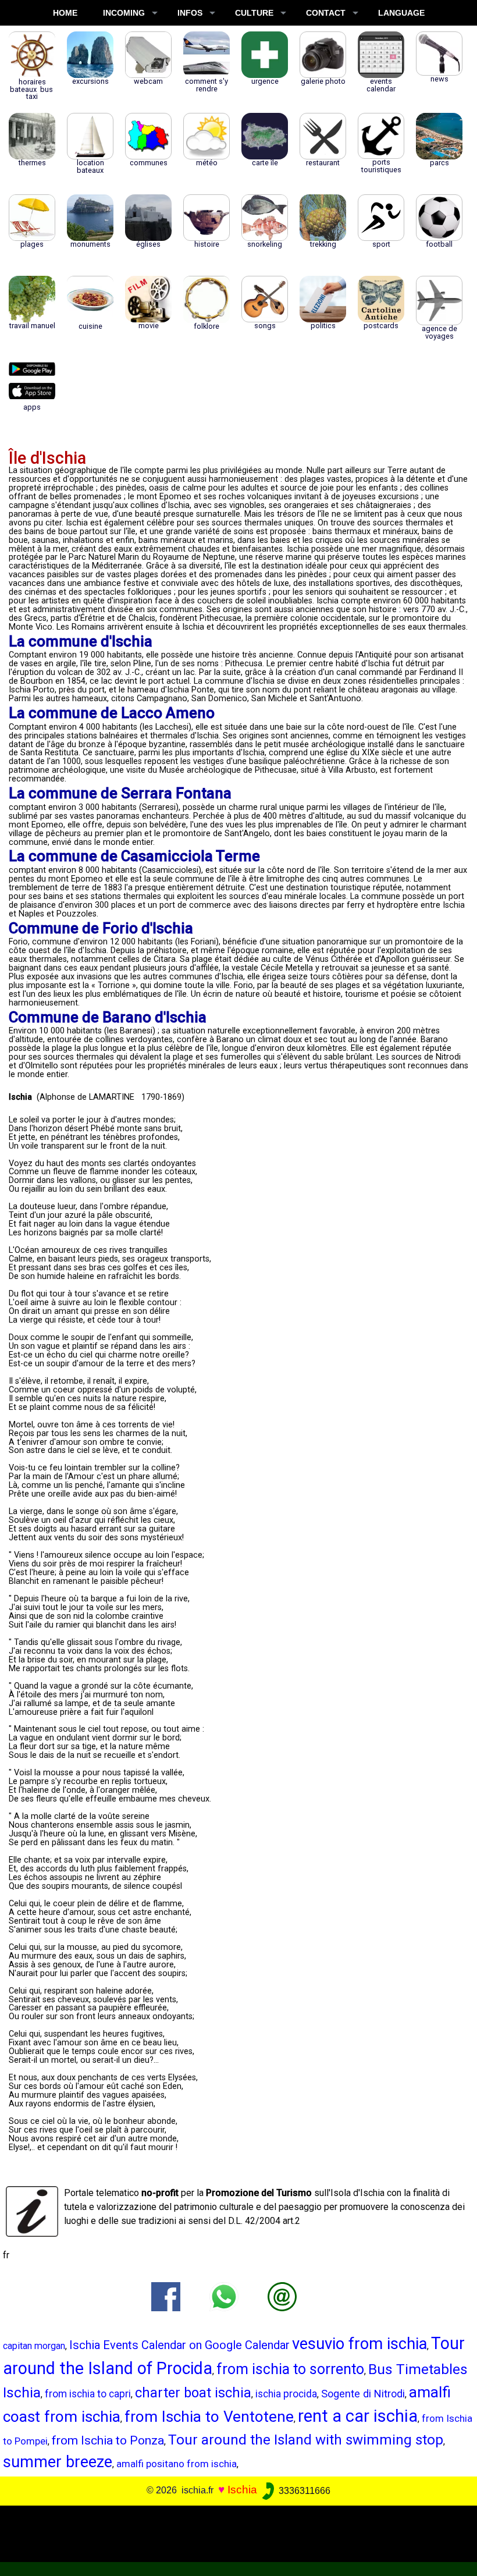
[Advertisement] (234, 2532)
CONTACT (326, 13)
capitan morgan (34, 2346)
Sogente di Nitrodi (363, 2394)
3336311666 (303, 2491)
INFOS (190, 13)
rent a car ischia (358, 2416)
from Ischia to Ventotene (209, 2417)
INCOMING (124, 13)
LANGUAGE (401, 13)
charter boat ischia (193, 2393)
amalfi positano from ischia (177, 2464)
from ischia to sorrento (290, 2369)
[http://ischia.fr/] (282, 2296)
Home (65, 13)
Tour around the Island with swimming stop (306, 2440)
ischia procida (286, 2394)
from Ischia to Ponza (108, 2440)
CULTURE (254, 13)
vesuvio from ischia (359, 2344)
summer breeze (58, 2462)
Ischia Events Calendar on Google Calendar (179, 2345)
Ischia (242, 2490)
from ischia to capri (88, 2394)
